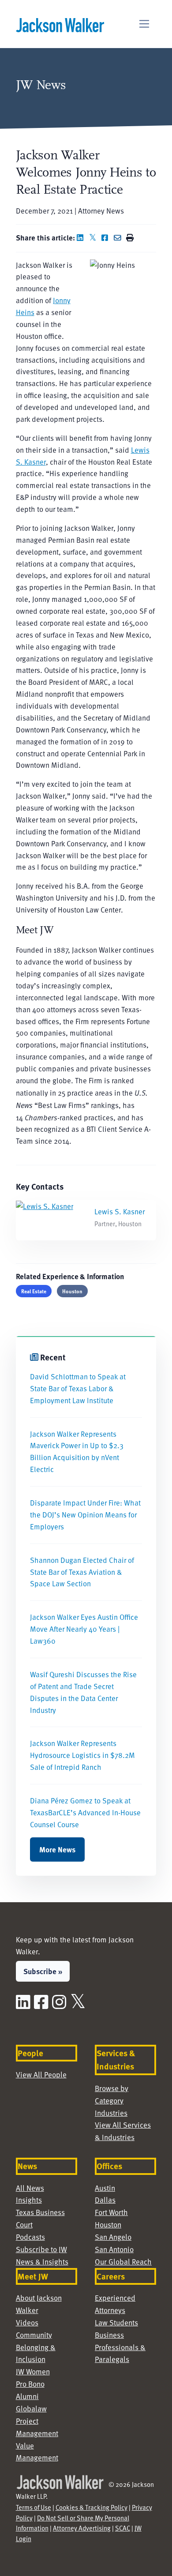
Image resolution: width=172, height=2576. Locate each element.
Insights (29, 2200)
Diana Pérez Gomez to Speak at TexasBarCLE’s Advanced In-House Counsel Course (85, 1812)
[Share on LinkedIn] (82, 238)
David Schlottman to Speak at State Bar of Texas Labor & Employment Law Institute (78, 1388)
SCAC (123, 2528)
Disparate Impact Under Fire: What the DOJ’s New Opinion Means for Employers (85, 1515)
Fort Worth (111, 2212)
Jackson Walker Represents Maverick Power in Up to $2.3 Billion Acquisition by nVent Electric (77, 1452)
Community (34, 2335)
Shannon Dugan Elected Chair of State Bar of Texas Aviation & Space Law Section (82, 1572)
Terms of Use (34, 2507)
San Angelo (113, 2237)
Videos (27, 2323)
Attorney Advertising (82, 2528)
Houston (72, 1291)
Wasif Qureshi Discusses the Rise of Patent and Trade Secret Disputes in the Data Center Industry (83, 1692)
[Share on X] (94, 238)
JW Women (33, 2371)
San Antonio (114, 2249)
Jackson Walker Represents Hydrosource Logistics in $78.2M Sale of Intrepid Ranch (82, 1755)
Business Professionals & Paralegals (120, 2347)
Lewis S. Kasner (120, 1211)
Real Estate (34, 1291)
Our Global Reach (123, 2262)
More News (57, 1849)
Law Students (116, 2323)
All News (30, 2188)
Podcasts (30, 2237)
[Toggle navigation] (144, 24)
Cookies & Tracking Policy (92, 2507)
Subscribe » (43, 1971)
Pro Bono (30, 2384)
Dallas (105, 2200)
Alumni (27, 2396)
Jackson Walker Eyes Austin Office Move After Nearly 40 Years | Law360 (84, 1629)
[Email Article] (119, 238)
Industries (111, 2113)
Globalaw (31, 2409)
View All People (41, 2075)
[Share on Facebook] (107, 238)
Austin (105, 2188)
